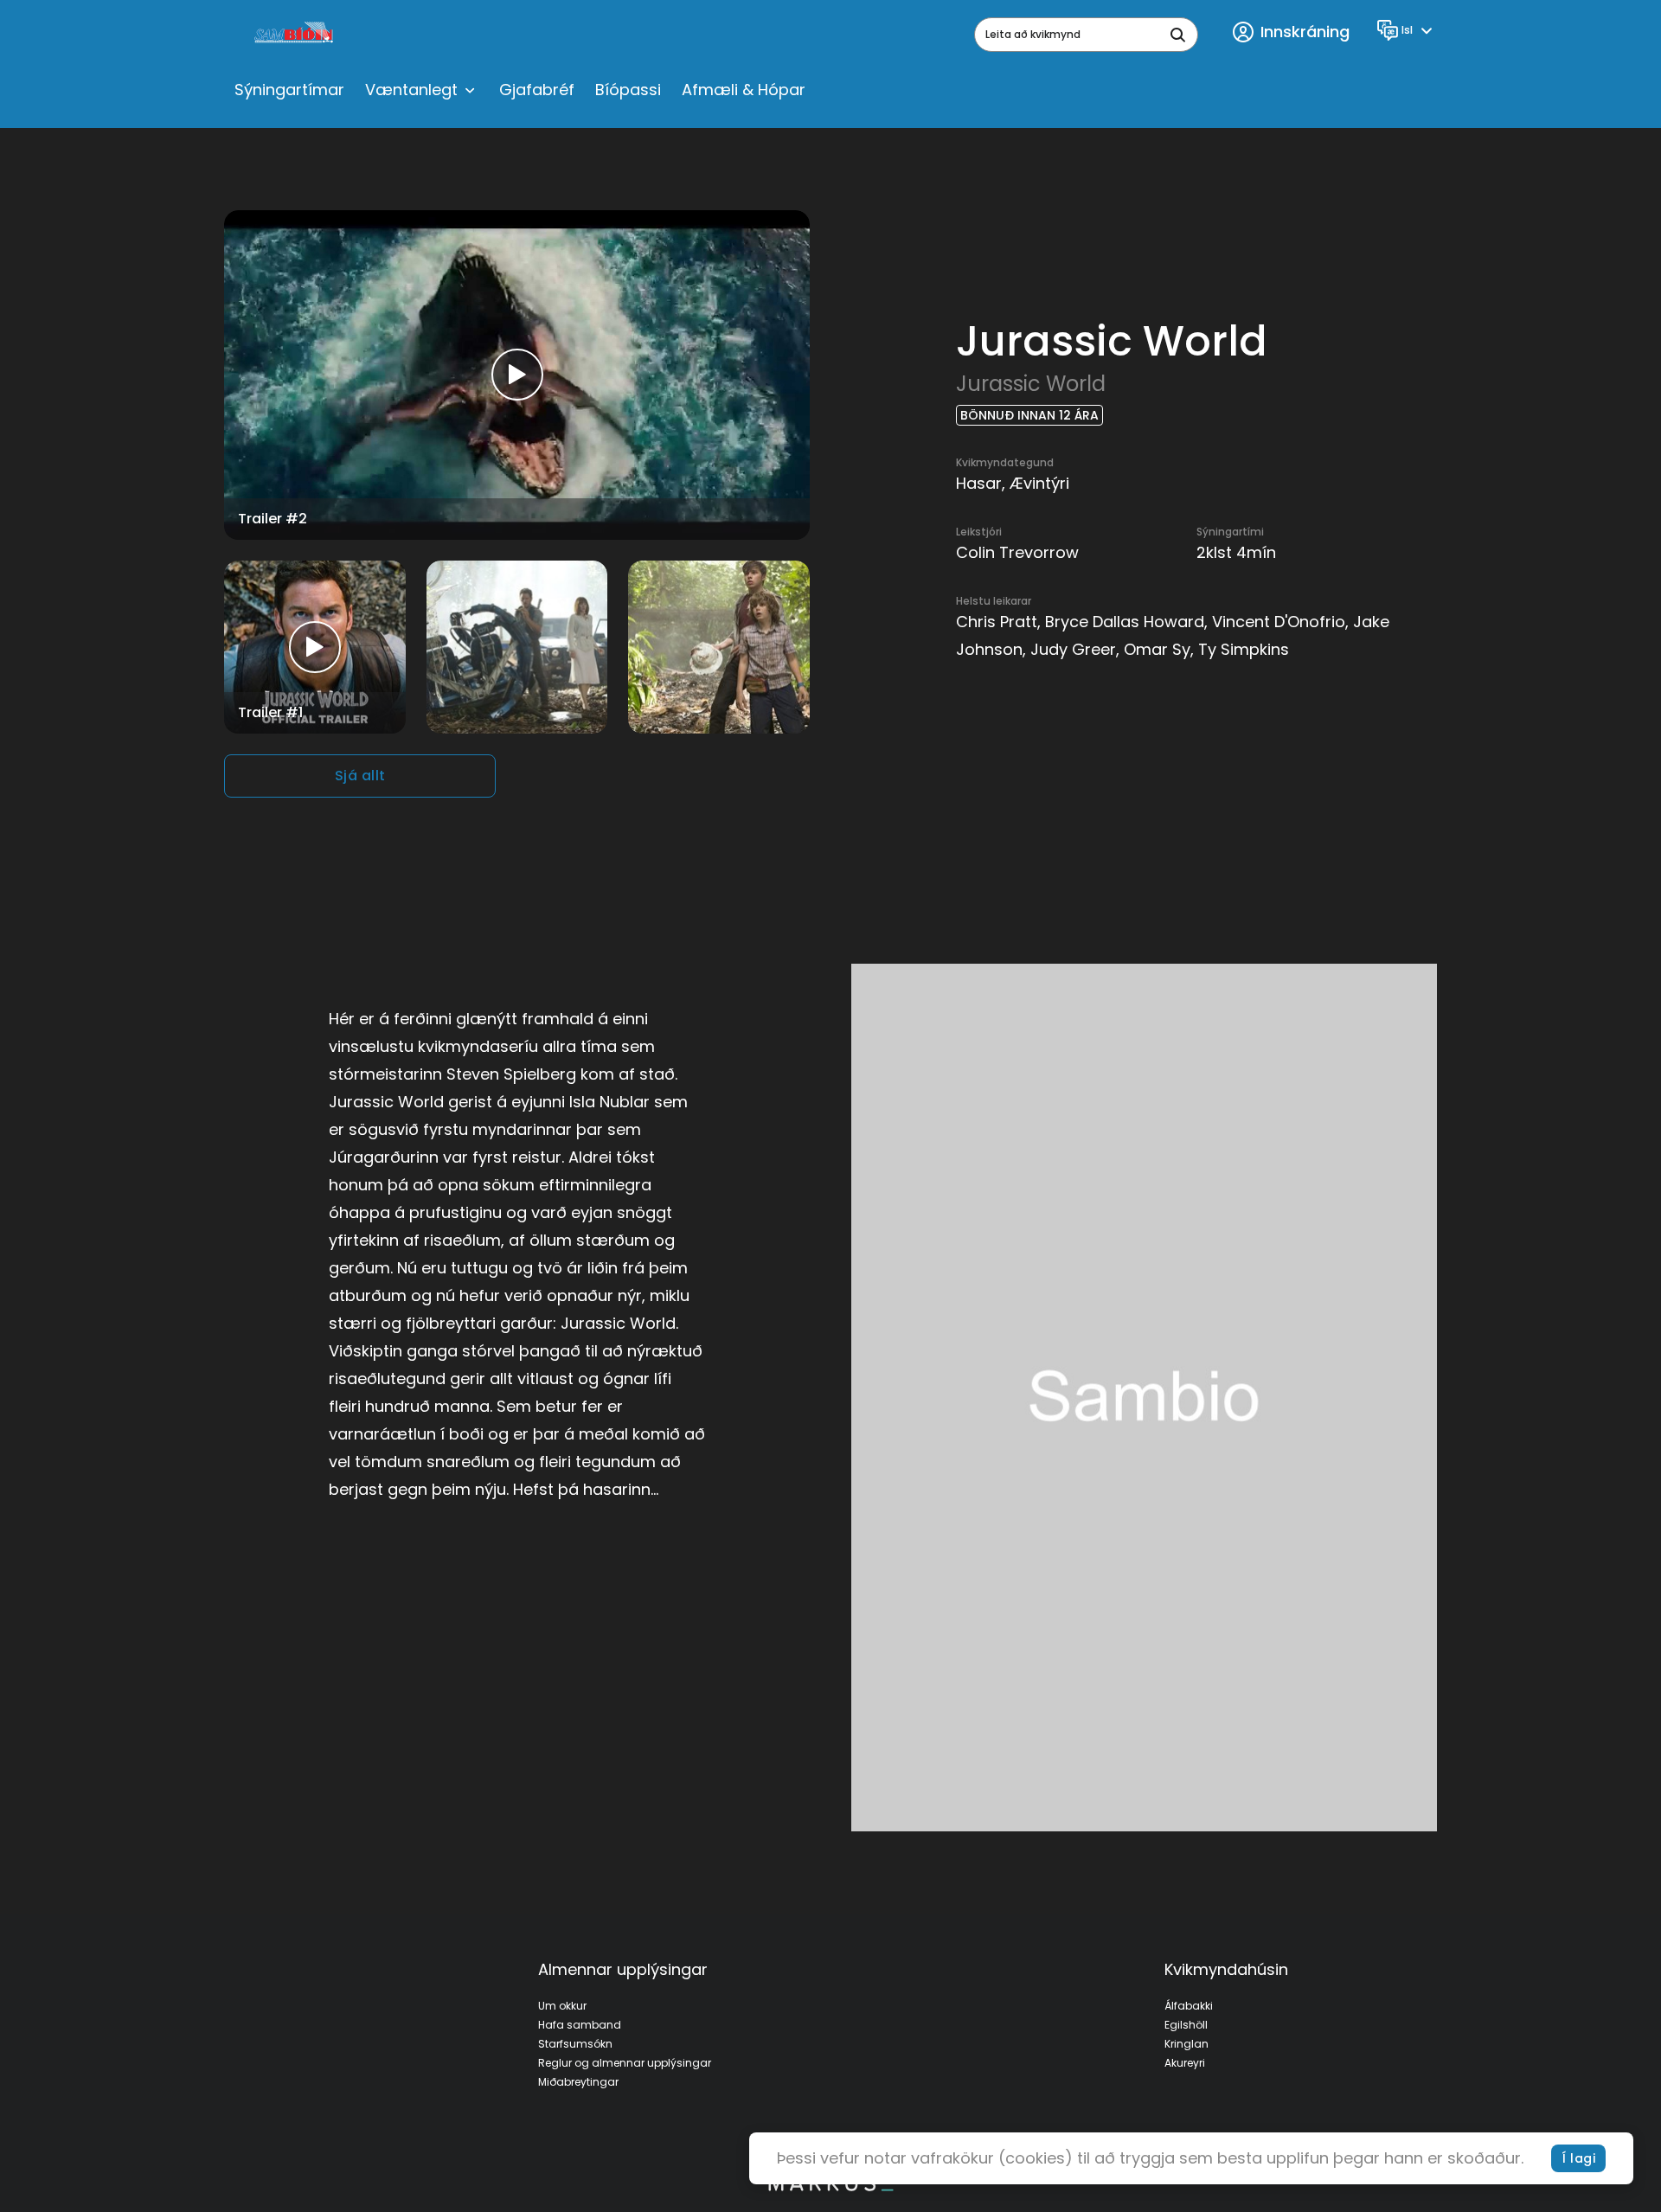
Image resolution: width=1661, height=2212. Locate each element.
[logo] (295, 35)
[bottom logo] (830, 2187)
